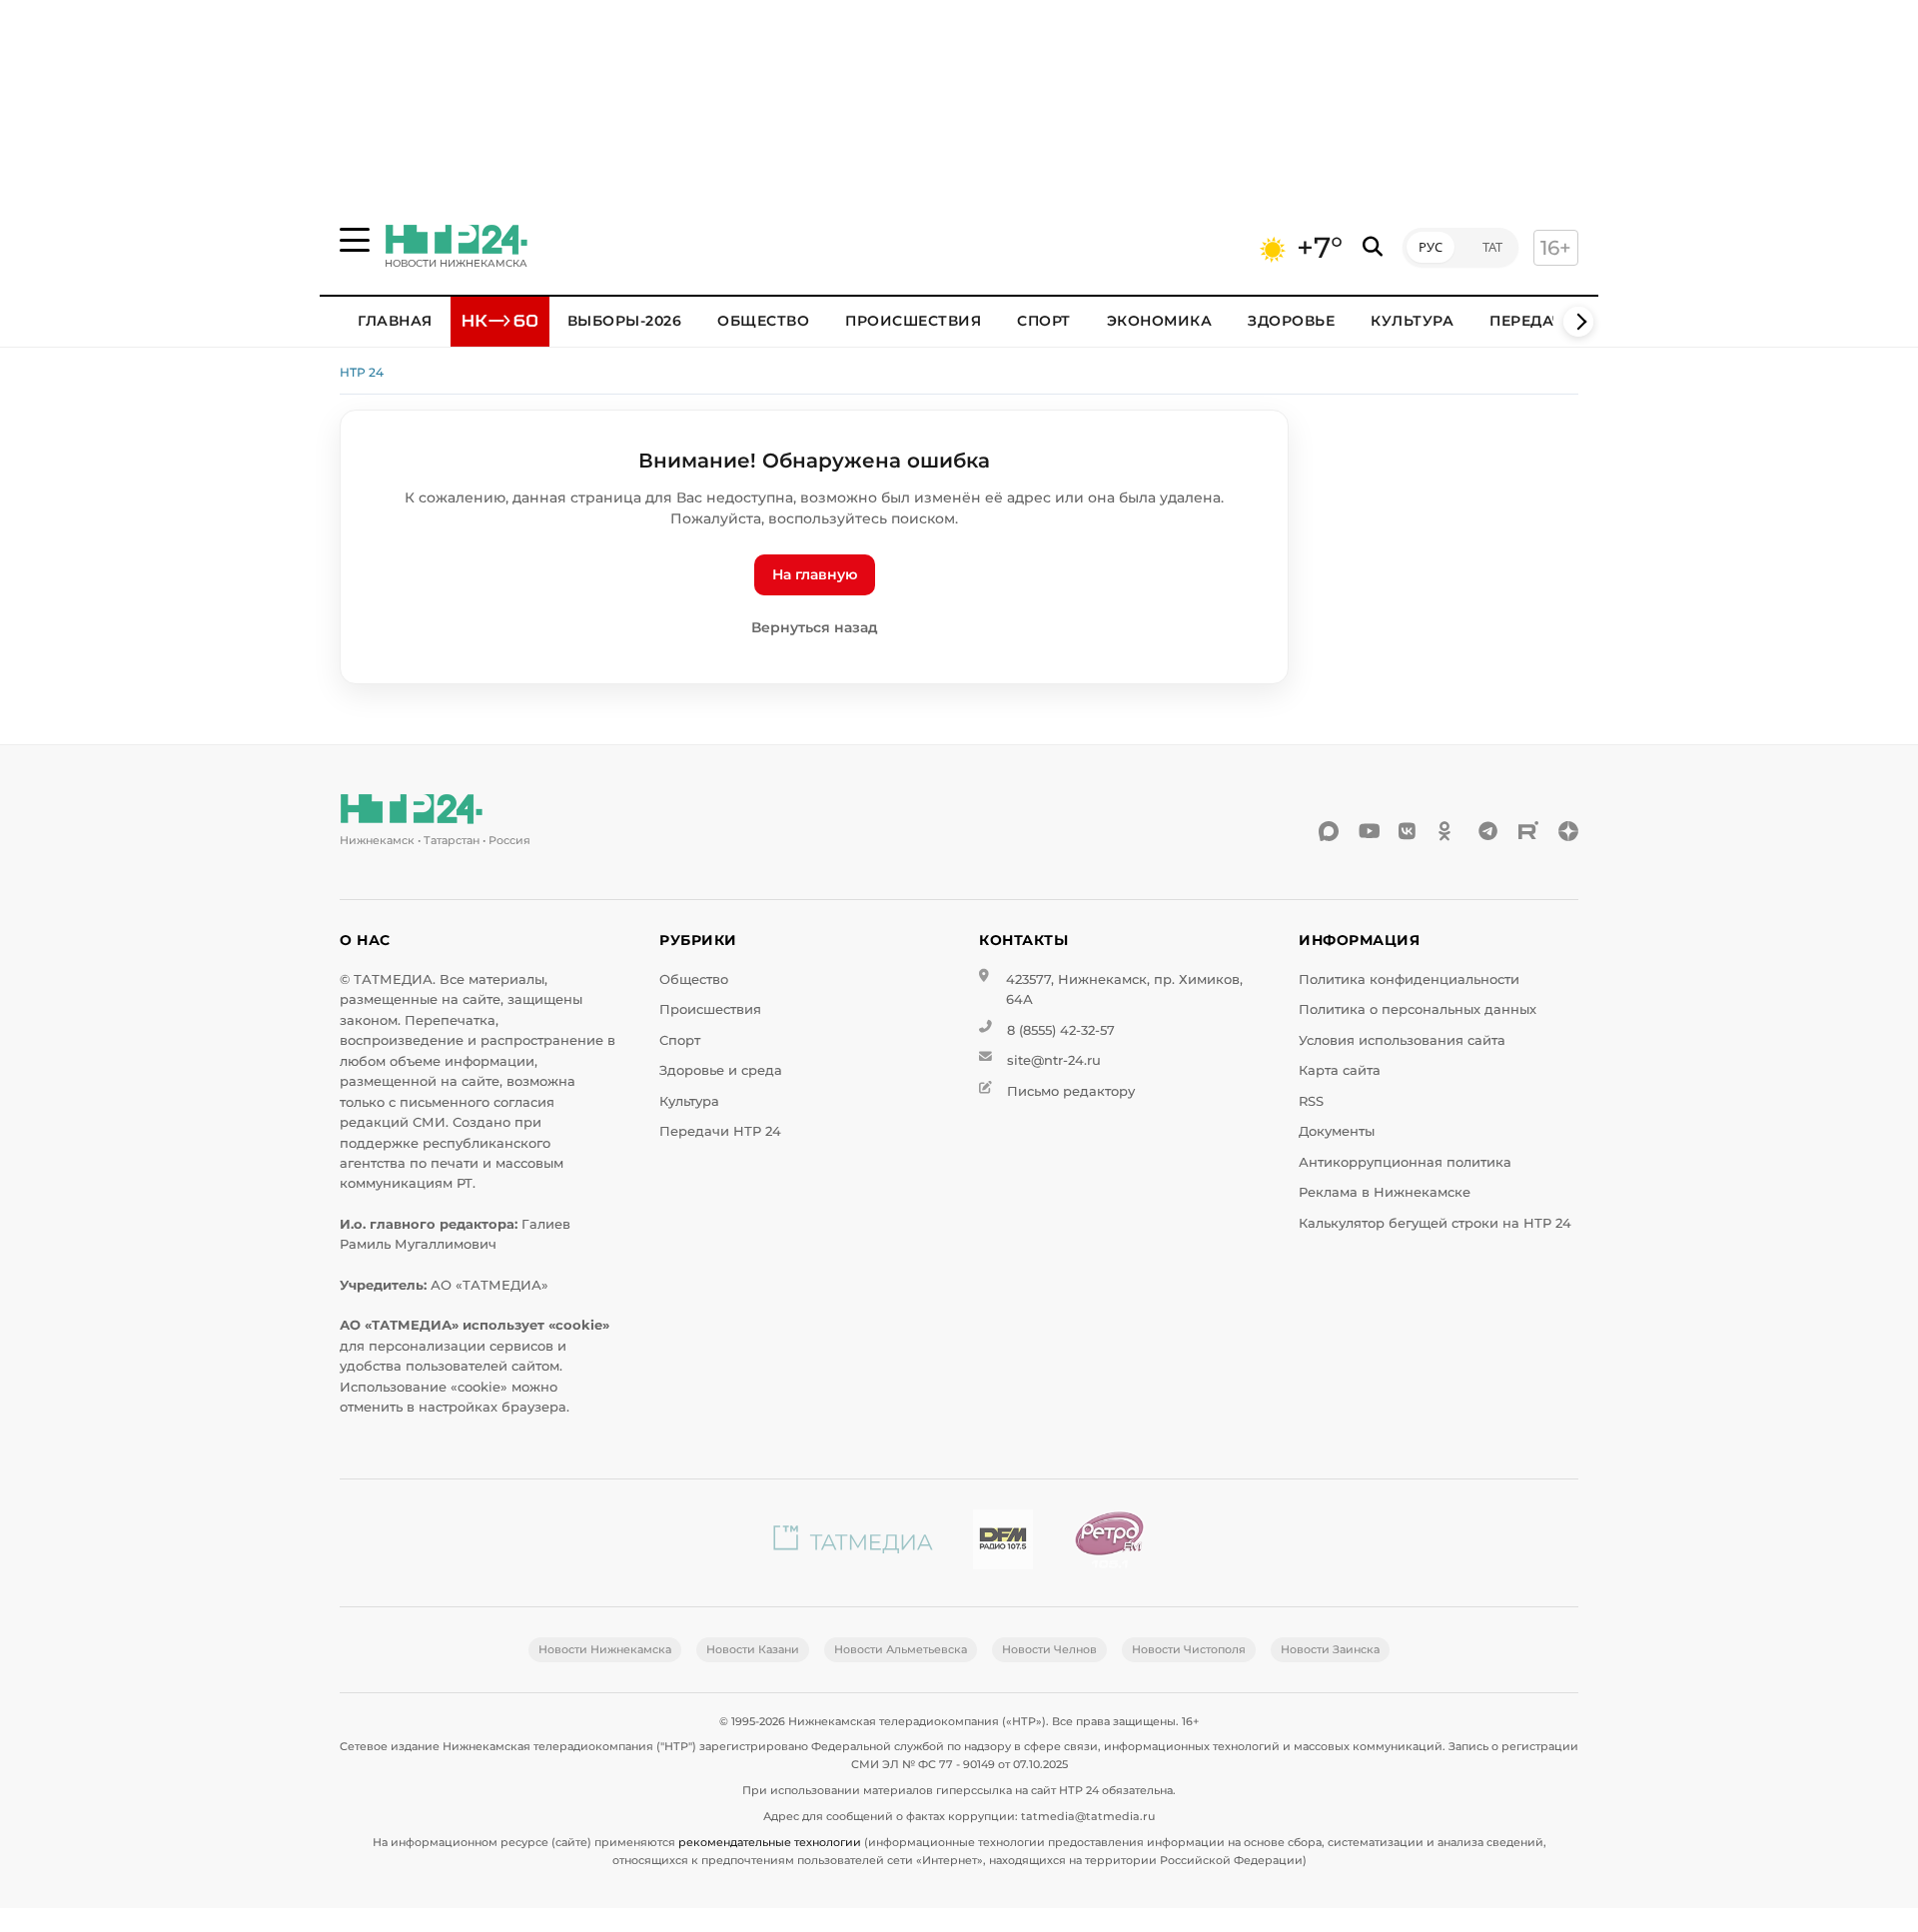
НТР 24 (362, 372)
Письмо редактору (1071, 1091)
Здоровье (1291, 321)
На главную (815, 574)
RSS (1311, 1101)
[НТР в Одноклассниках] (1448, 831)
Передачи (1532, 321)
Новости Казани (753, 1649)
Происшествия (913, 321)
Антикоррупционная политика (1405, 1162)
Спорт (1044, 321)
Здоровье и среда (721, 1070)
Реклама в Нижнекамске (1385, 1192)
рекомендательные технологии (770, 1842)
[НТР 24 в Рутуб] (1528, 831)
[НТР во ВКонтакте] (1409, 831)
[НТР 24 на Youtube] (1369, 831)
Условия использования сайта (1402, 1040)
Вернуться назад (815, 627)
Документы (1337, 1131)
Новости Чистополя (1189, 1649)
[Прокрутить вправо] (1578, 322)
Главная (395, 321)
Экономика (1160, 321)
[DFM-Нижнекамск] (1003, 1543)
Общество (763, 321)
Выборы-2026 (625, 321)
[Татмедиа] (853, 1543)
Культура (1412, 321)
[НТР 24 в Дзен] (1568, 831)
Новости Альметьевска (901, 1649)
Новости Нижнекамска (605, 1649)
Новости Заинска (1330, 1649)
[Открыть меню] (355, 240)
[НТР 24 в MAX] (1329, 831)
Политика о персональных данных (1418, 1009)
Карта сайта (1340, 1070)
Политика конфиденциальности (1409, 979)
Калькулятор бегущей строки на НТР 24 (1435, 1223)
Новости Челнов (1049, 1649)
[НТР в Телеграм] (1488, 831)
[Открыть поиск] (1373, 247)
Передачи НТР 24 (720, 1131)
